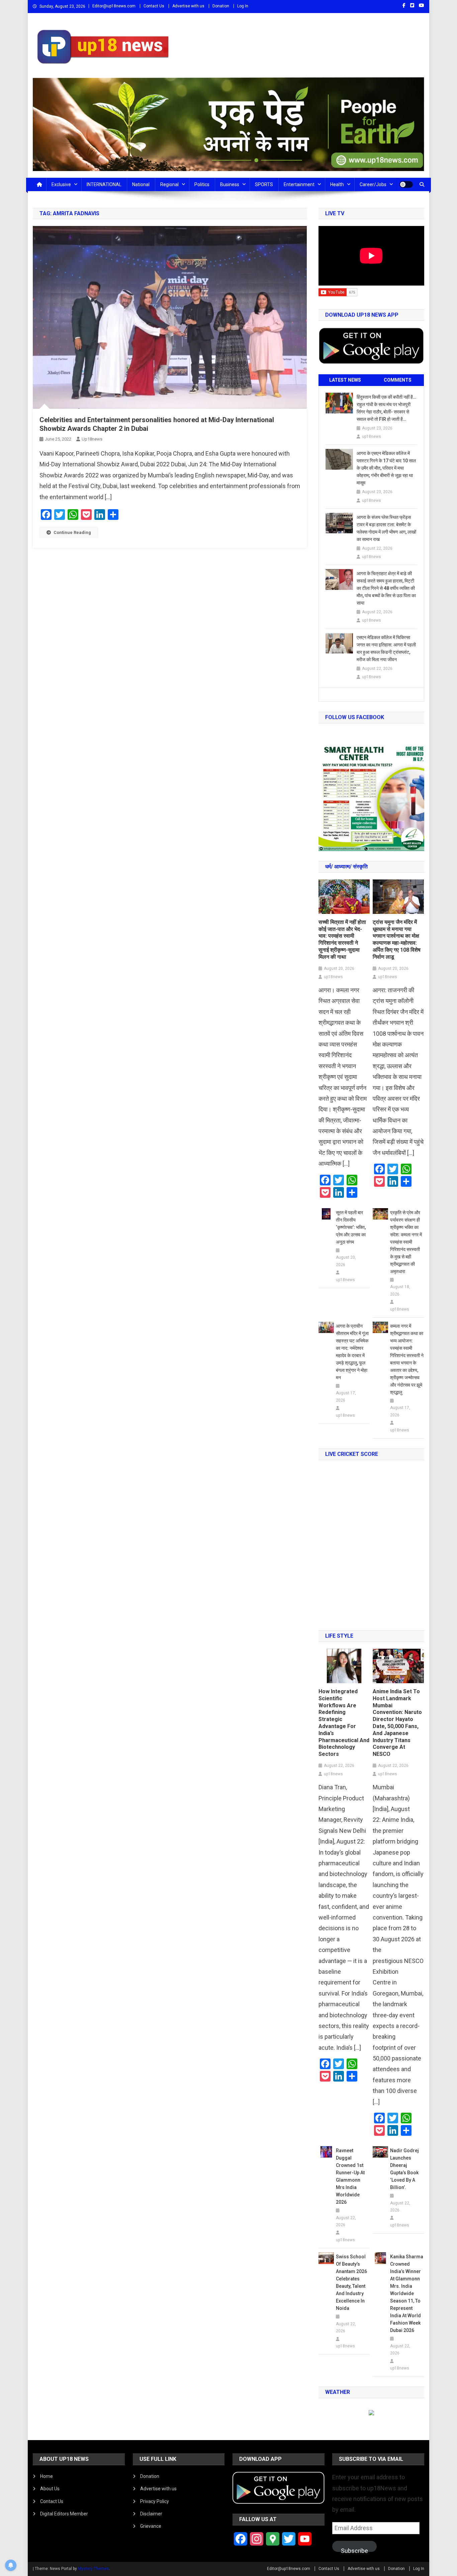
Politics (202, 184)
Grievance (151, 2526)
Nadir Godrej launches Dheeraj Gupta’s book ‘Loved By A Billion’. (404, 2169)
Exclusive (61, 184)
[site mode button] (406, 184)
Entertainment (299, 184)
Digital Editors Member (64, 2514)
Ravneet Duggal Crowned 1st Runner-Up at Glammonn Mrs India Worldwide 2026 (350, 2176)
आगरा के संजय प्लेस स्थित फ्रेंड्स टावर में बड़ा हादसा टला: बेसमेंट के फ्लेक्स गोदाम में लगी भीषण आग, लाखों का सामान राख (386, 528)
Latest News (345, 380)
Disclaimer (151, 2514)
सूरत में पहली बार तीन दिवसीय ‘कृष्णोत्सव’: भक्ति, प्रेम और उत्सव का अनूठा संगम (351, 1227)
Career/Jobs (373, 184)
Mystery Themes (94, 2569)
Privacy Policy (155, 2501)
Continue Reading (72, 532)
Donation (221, 6)
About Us (50, 2489)
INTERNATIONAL (104, 184)
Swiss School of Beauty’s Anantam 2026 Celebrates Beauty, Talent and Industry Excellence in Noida (351, 2282)
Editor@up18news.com (114, 6)
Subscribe (354, 2550)
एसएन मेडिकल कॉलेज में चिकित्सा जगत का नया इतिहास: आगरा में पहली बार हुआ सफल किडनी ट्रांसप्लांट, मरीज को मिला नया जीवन (386, 648)
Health (337, 184)
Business (230, 184)
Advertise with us (188, 6)
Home (47, 2476)
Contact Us (154, 6)
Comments (398, 380)
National (141, 184)
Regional (169, 184)
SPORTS (264, 184)
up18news (92, 439)
